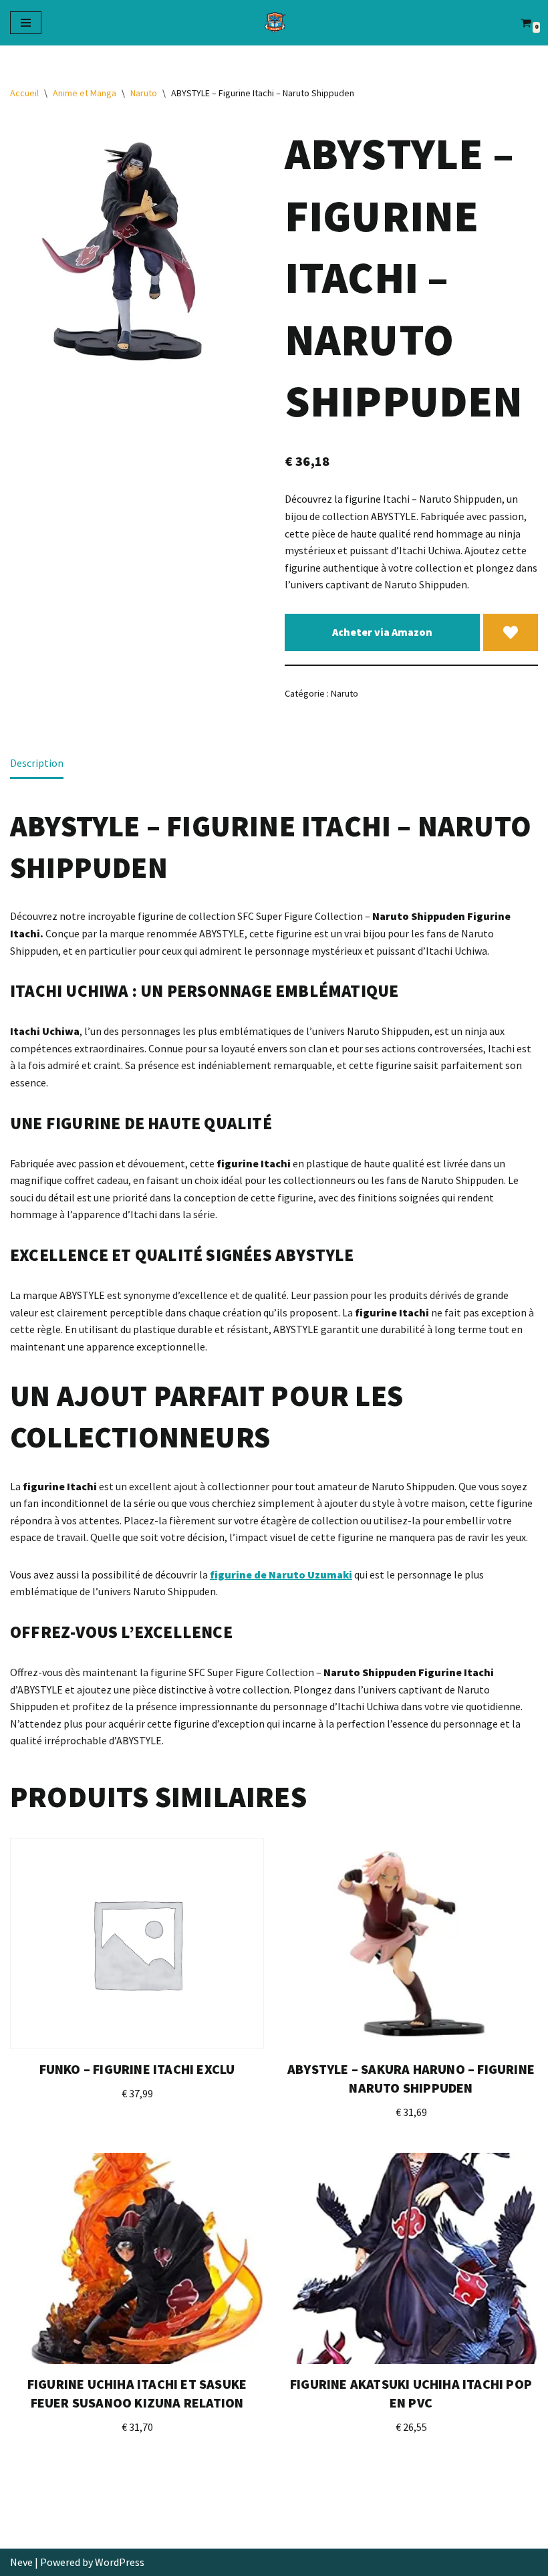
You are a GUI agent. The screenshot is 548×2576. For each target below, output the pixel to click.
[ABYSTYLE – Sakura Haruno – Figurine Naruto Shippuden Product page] (411, 1944)
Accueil (24, 93)
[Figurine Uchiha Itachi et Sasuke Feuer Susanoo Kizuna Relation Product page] (137, 2258)
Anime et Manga (85, 93)
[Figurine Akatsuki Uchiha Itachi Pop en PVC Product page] (411, 2258)
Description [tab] (37, 763)
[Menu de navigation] (26, 23)
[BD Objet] (274, 23)
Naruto (144, 93)
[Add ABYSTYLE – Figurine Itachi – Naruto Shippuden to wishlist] (511, 632)
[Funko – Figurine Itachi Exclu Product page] (137, 1944)
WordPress (120, 2562)
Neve (21, 2562)
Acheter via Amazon (382, 632)
